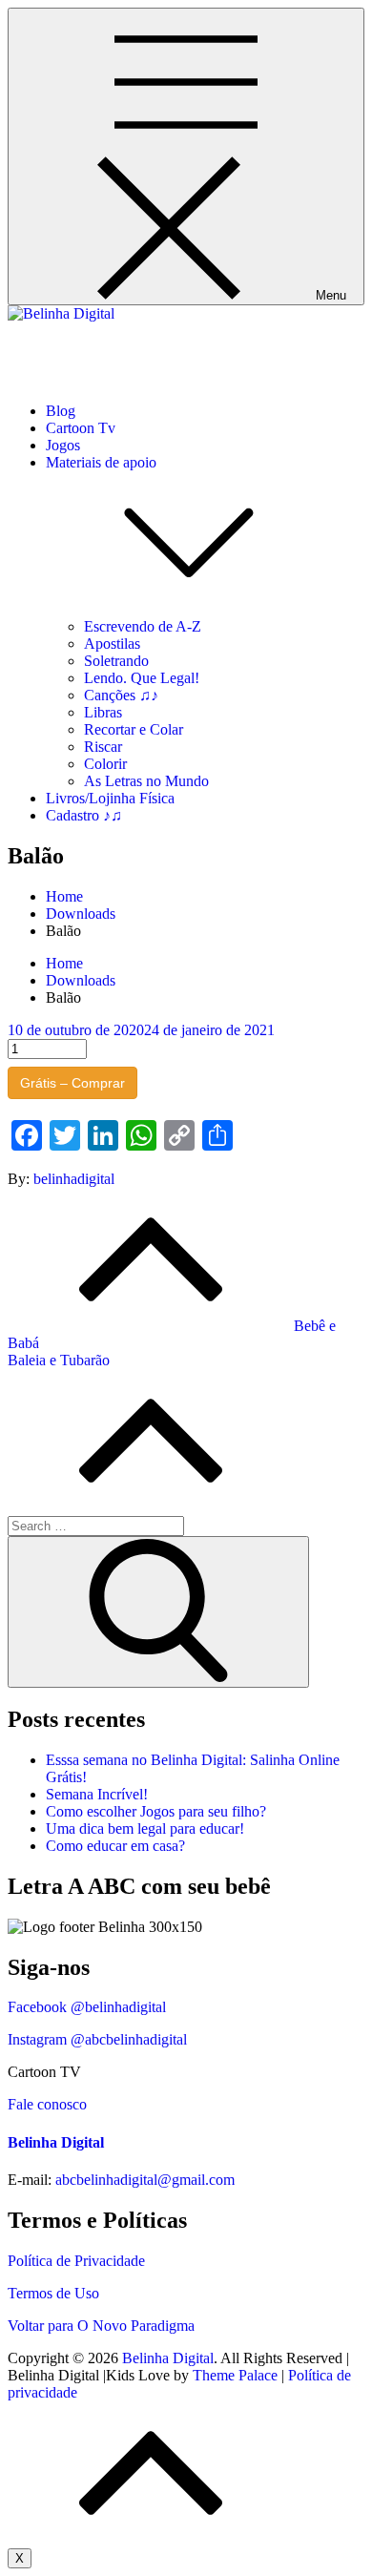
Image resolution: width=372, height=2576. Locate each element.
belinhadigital (74, 1179)
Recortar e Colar (134, 729)
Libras (103, 712)
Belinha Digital (53, 346)
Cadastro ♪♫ (84, 815)
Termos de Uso (53, 2293)
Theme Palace (235, 2375)
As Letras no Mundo (146, 781)
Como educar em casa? (115, 1846)
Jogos (63, 445)
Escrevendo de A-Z (143, 626)
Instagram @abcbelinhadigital (97, 2039)
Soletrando (116, 661)
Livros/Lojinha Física (110, 798)
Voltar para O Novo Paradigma (101, 2326)
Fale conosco (47, 2104)
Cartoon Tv (81, 428)
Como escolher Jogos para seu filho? (156, 1811)
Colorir (105, 764)
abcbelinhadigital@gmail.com (145, 2180)
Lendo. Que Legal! (142, 678)
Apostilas (112, 644)
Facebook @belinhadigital (87, 2007)
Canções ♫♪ (121, 695)
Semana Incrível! (97, 1794)
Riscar (103, 747)
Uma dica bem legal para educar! (145, 1828)
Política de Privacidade (76, 2261)
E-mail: (30, 2180)
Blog (61, 411)
